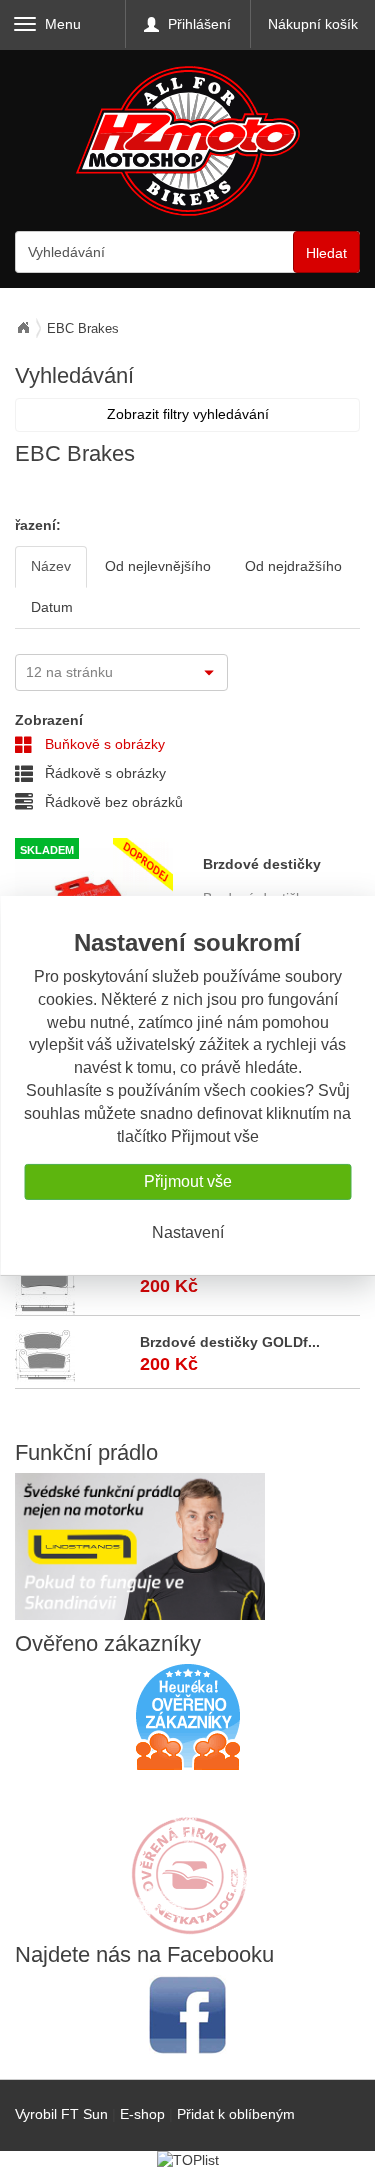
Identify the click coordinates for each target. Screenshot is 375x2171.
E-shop (142, 2114)
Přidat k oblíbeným (236, 2114)
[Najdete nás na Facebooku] (187, 2014)
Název (51, 566)
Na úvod (23, 328)
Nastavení (188, 1232)
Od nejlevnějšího (158, 566)
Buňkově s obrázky (103, 744)
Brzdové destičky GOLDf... (230, 1342)
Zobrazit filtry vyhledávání (188, 414)
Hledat (326, 253)
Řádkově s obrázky (103, 773)
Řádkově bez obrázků (112, 802)
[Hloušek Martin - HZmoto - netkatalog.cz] (188, 1856)
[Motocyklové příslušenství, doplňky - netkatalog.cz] (188, 1921)
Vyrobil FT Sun (61, 2114)
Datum (52, 607)
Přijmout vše (188, 1181)
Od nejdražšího (293, 566)
